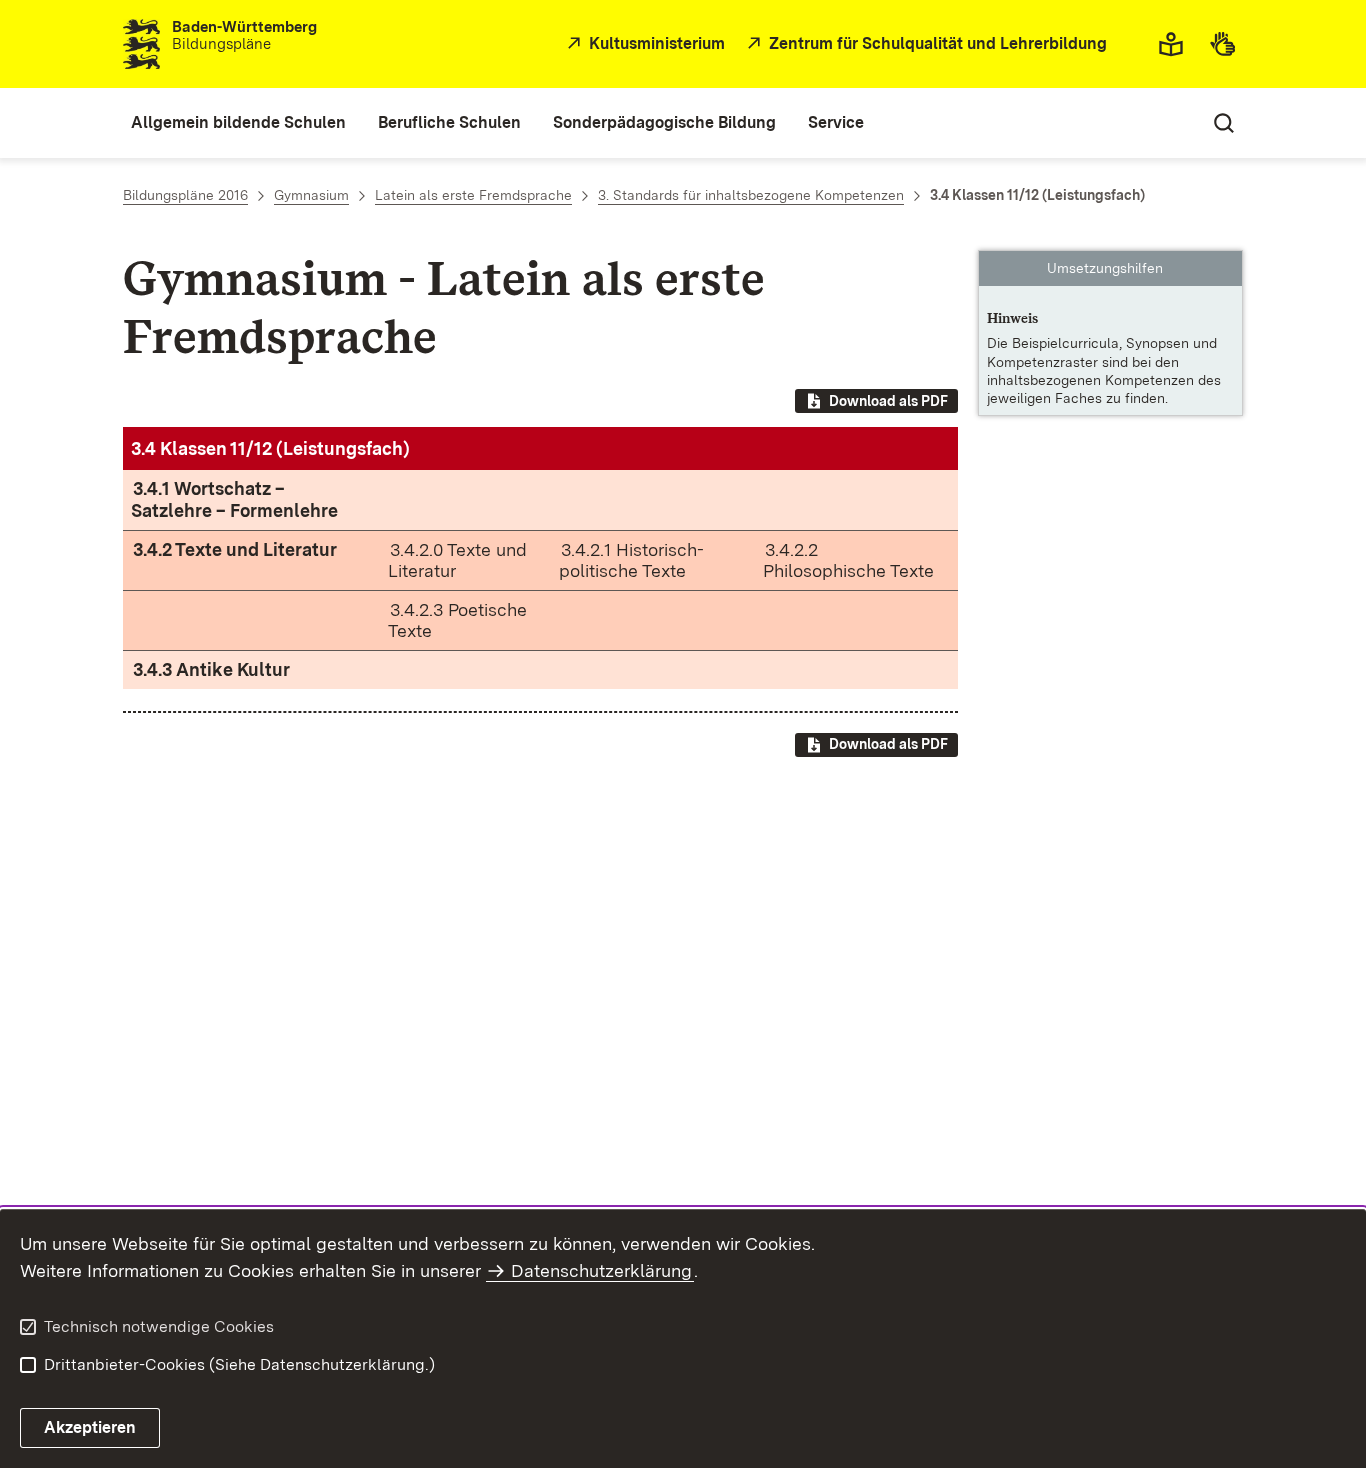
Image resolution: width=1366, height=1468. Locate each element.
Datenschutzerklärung (601, 1270)
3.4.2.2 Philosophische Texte (848, 560)
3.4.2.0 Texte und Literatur (457, 560)
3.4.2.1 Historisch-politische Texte (631, 560)
